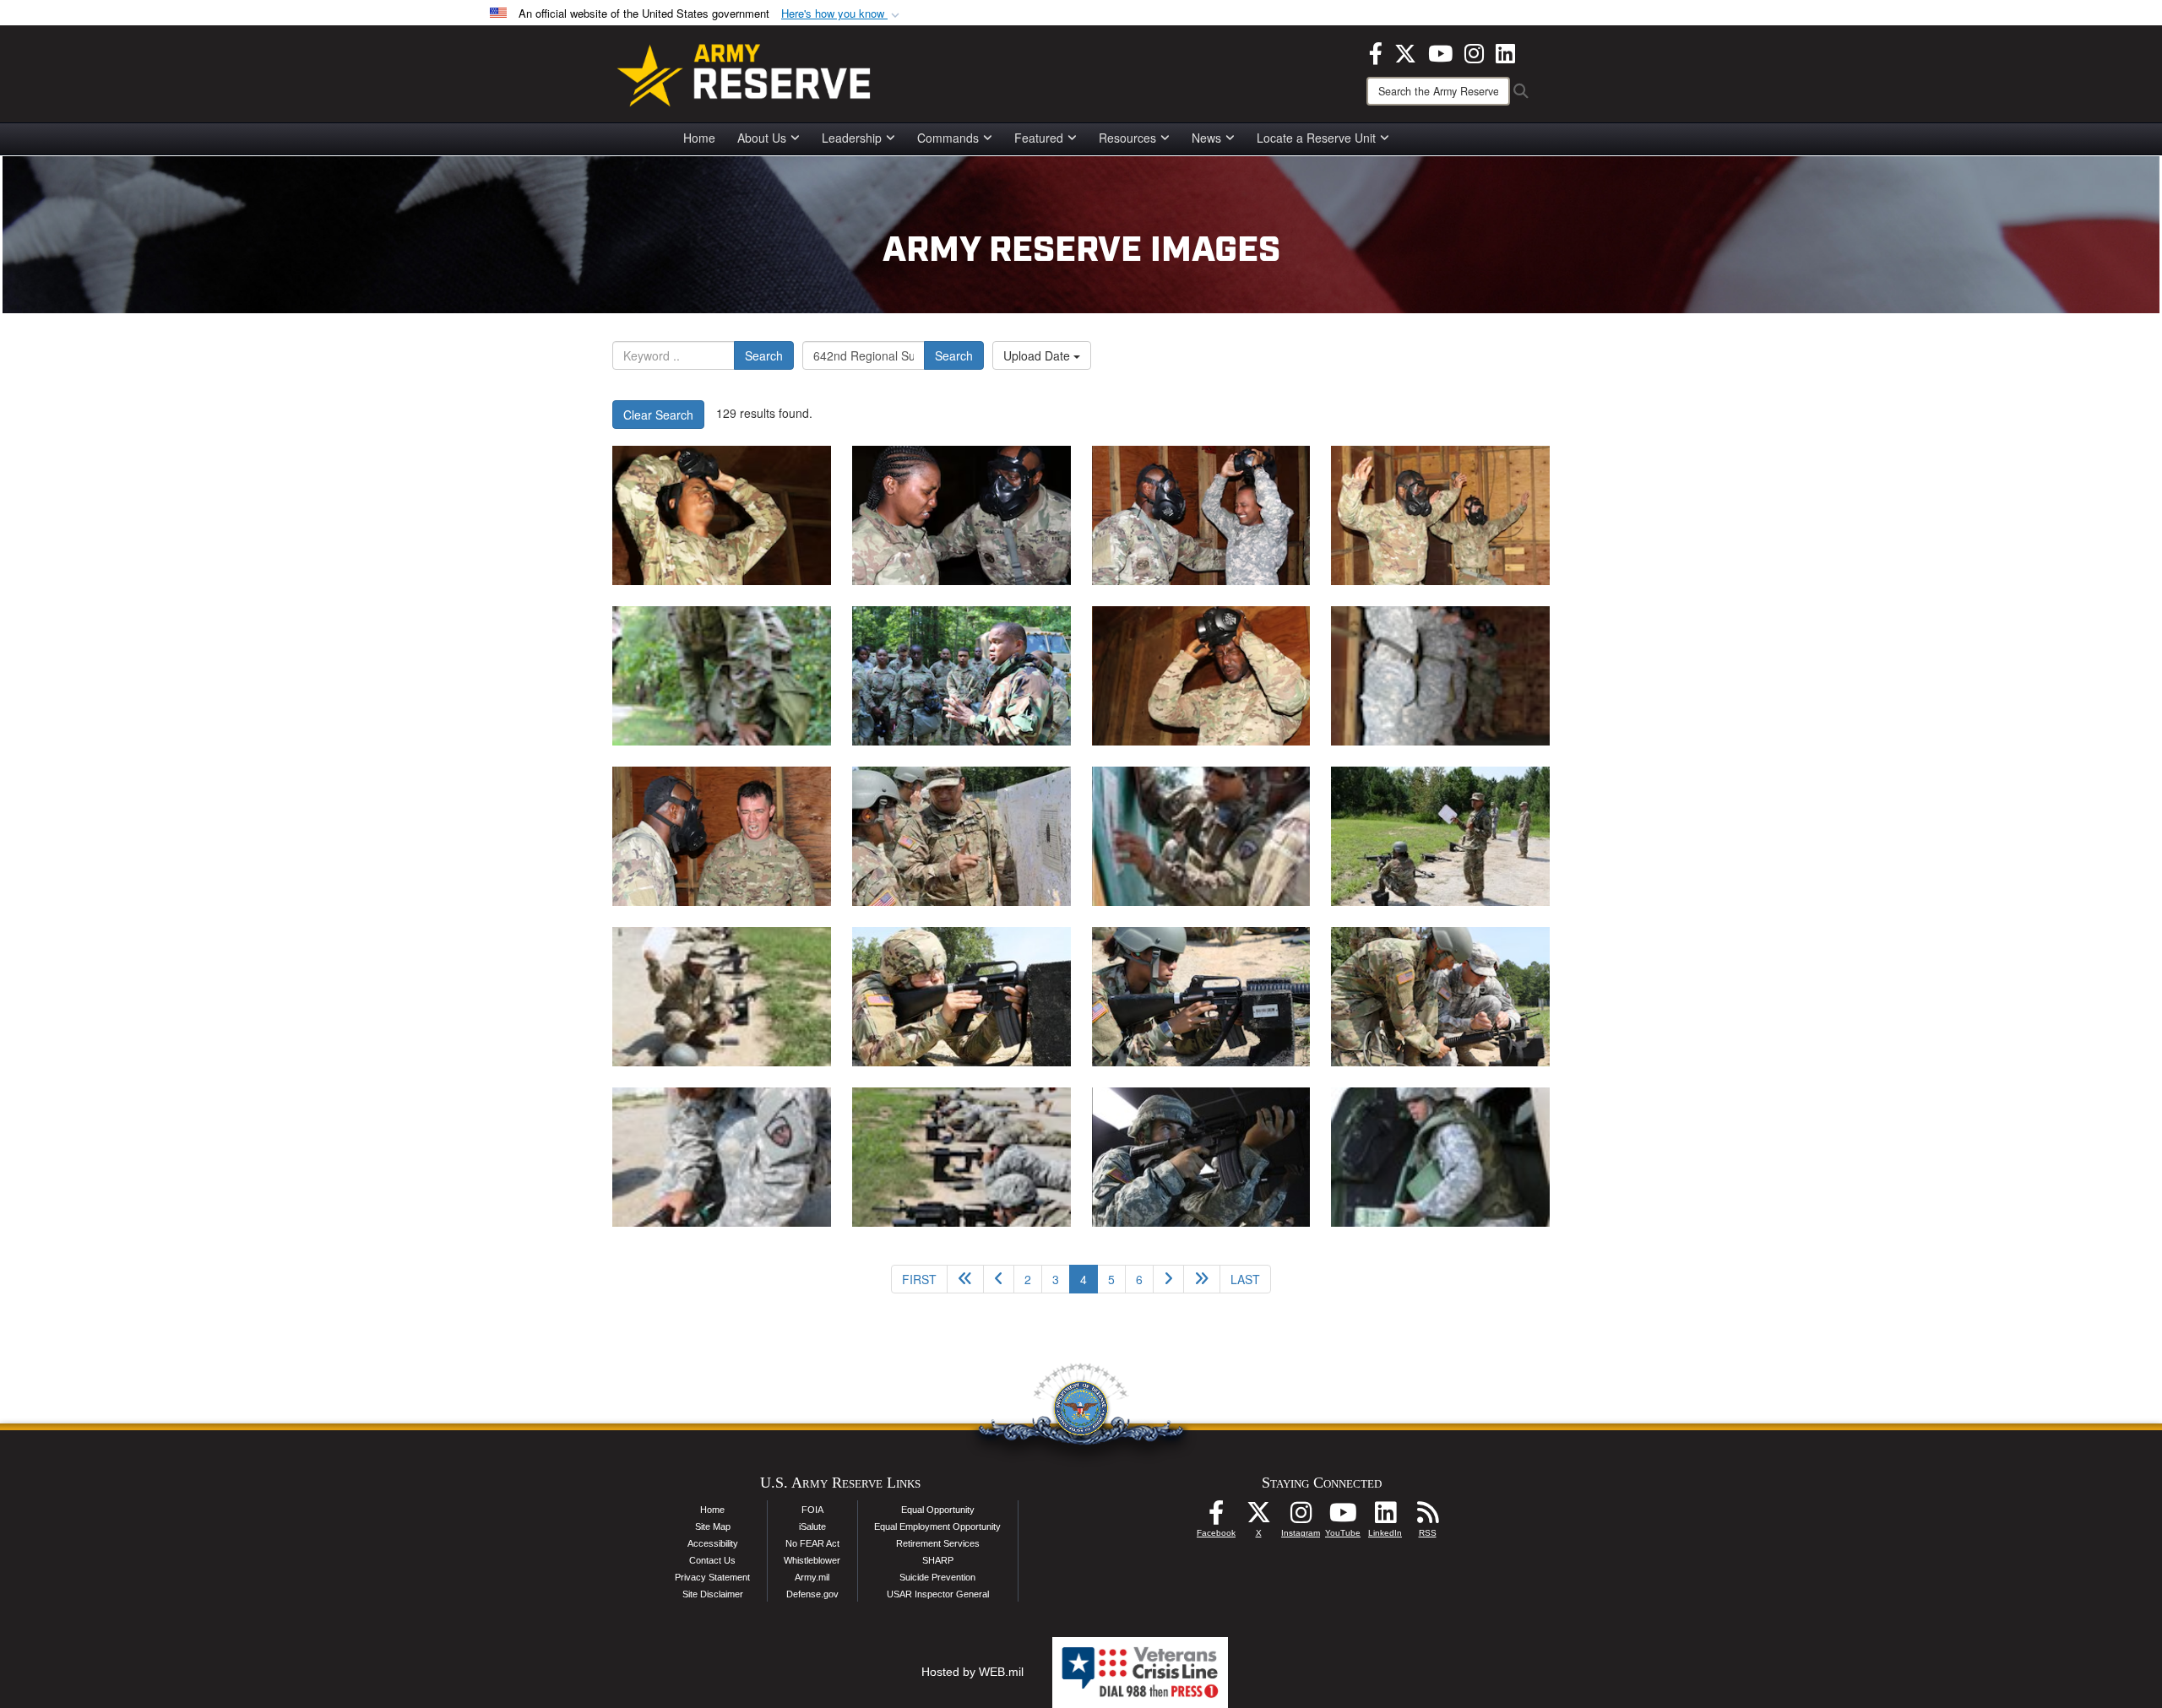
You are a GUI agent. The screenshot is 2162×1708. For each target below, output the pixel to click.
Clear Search (658, 415)
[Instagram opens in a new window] (1474, 52)
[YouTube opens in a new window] (1440, 52)
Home (699, 138)
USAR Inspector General (938, 1594)
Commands (948, 138)
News (1206, 138)
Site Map (713, 1526)
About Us (762, 138)
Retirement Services (938, 1543)
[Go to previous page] (999, 1279)
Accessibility (713, 1543)
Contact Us (712, 1560)
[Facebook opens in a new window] (1376, 52)
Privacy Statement (712, 1577)
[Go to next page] (1168, 1279)
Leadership (852, 138)
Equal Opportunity (938, 1510)
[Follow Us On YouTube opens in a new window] (1343, 1517)
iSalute (812, 1526)
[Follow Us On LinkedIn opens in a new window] (1385, 1517)
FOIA (812, 1510)
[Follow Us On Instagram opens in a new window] (1301, 1517)
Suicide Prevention (937, 1577)
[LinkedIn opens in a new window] (1505, 52)
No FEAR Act (812, 1543)
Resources (1127, 138)
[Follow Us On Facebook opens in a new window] (1216, 1517)
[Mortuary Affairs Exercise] (722, 515)
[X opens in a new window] (1405, 52)
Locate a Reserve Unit (1316, 138)
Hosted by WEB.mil (972, 1672)
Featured (1039, 138)
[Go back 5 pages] (965, 1279)
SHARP (938, 1560)
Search (764, 355)
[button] (842, 14)
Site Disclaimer (713, 1594)
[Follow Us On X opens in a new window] (1258, 1517)
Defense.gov (812, 1594)
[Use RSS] (1427, 1517)
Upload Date (1038, 355)
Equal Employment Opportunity (937, 1526)
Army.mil (812, 1577)
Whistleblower (812, 1560)
